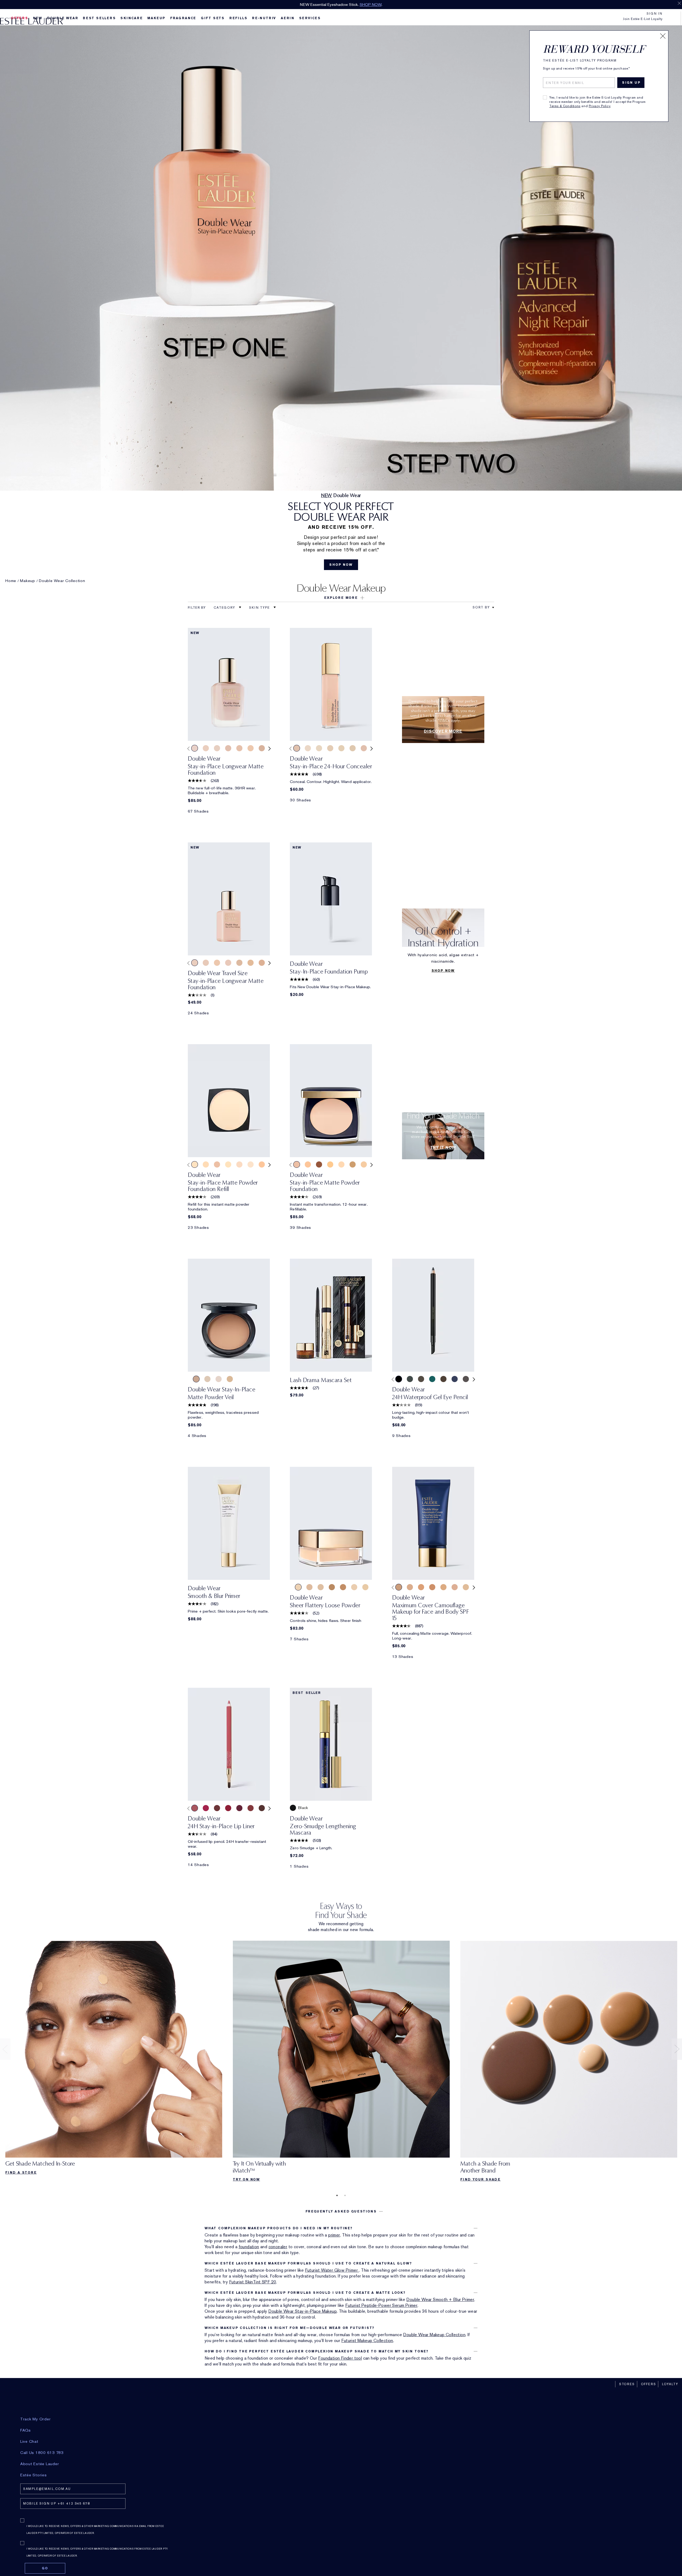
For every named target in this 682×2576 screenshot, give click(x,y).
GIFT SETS (213, 18)
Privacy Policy (600, 106)
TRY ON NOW (246, 2179)
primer (334, 2235)
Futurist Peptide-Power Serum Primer (381, 2305)
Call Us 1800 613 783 (42, 2453)
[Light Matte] (321, 1587)
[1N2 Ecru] (262, 748)
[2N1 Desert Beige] (206, 1164)
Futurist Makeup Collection (367, 2341)
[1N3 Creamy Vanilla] (410, 1587)
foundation (249, 2247)
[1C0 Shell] (217, 1164)
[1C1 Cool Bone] (206, 963)
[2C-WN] (297, 748)
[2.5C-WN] (364, 748)
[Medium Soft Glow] (343, 1587)
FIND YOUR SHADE (480, 2179)
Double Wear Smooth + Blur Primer (440, 2300)
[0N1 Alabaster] (206, 748)
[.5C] (308, 748)
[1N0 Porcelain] (239, 748)
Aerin (288, 18)
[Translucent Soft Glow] (298, 1587)
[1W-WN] (353, 748)
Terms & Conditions (565, 106)
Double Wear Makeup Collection (434, 2335)
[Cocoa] (443, 1379)
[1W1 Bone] (239, 963)
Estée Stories (34, 2475)
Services (310, 18)
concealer (278, 2247)
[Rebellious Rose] (228, 1808)
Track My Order (36, 2419)
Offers (649, 2384)
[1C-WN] (330, 748)
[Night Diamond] (466, 1379)
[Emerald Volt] (432, 1379)
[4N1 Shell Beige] (364, 1164)
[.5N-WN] (319, 748)
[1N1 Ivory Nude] (251, 748)
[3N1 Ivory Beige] (399, 1587)
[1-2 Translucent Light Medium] (207, 1379)
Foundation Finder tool (340, 2358)
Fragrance (183, 18)
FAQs (26, 2430)
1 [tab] (337, 2195)
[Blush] (195, 1808)
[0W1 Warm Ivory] (217, 748)
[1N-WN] (341, 748)
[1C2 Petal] (228, 748)
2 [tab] (345, 2195)
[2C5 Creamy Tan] (421, 1587)
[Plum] (239, 1808)
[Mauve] (217, 1808)
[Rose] (251, 1808)
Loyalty (670, 2384)
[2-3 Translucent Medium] (230, 1379)
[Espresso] (421, 1379)
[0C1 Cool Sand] (195, 748)
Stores (627, 2384)
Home (11, 581)
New (38, 18)
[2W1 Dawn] (443, 1587)
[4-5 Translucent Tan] (196, 1379)
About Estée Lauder (40, 2464)
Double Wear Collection (62, 581)
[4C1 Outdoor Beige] (262, 1164)
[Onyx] (399, 1379)
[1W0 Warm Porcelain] (228, 1164)
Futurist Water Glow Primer (332, 2270)
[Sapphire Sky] (455, 1379)
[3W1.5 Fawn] (330, 1164)
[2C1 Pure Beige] (262, 963)
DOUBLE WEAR (63, 18)
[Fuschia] (206, 1808)
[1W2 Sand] (251, 963)
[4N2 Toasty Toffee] (353, 1164)
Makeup (156, 18)
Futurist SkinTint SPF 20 (253, 2282)
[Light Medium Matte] (309, 1587)
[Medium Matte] (332, 1587)
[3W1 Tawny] (432, 1587)
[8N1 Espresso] (319, 1164)
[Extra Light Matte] (365, 1587)
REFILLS (238, 18)
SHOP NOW (398, 5)
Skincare (131, 18)
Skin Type (260, 608)
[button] (341, 598)
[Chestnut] (262, 1808)
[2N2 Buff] (341, 1164)
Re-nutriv (264, 18)
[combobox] (481, 607)
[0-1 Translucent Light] (219, 1379)
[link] (229, 684)
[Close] (663, 36)
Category (225, 608)
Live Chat (29, 2441)
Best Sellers (99, 18)
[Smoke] (410, 1379)
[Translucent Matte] (354, 1587)
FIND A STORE (21, 2173)
